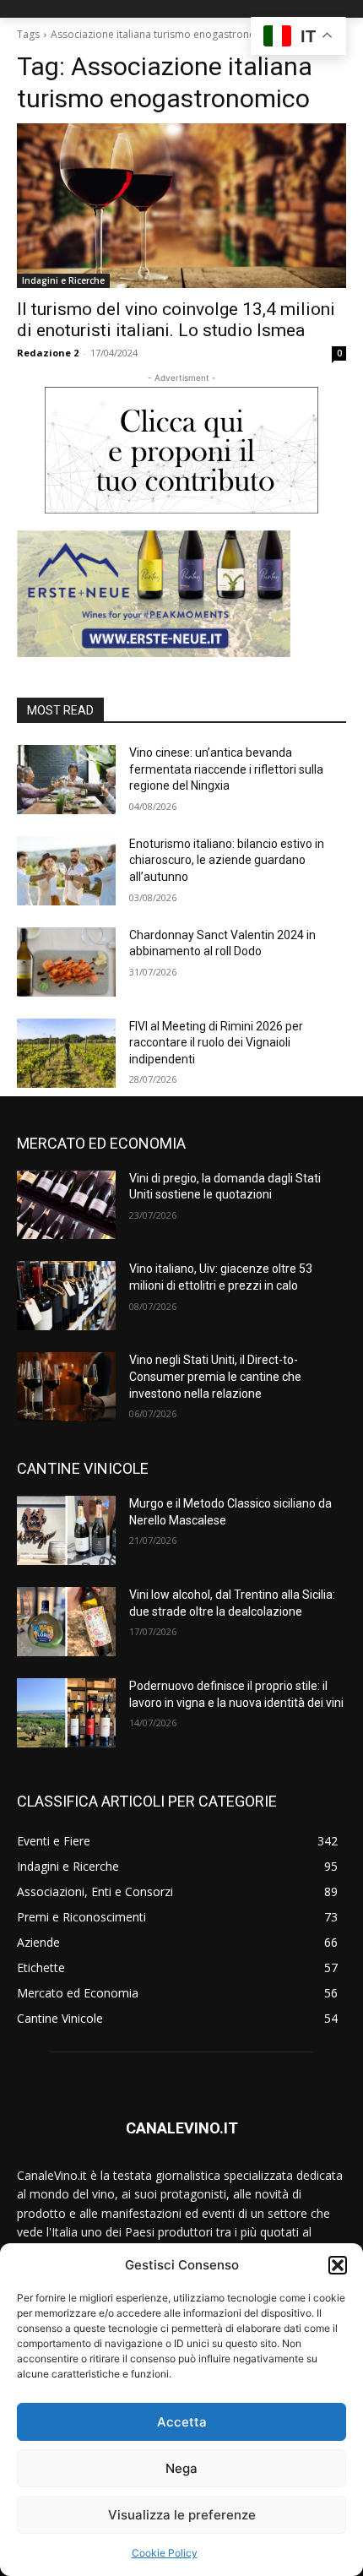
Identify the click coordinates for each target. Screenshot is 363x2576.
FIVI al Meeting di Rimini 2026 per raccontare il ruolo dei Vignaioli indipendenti (216, 1043)
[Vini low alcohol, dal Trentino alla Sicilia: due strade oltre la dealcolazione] (66, 1622)
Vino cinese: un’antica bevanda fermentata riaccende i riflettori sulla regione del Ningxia (226, 769)
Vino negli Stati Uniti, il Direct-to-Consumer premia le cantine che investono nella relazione (215, 1376)
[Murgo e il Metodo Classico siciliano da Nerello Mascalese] (66, 1530)
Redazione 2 (48, 353)
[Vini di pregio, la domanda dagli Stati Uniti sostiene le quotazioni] (66, 1205)
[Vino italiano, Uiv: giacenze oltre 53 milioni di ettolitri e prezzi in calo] (66, 1296)
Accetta (182, 2422)
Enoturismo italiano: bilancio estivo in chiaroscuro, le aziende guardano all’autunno (227, 860)
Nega (181, 2468)
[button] (338, 2265)
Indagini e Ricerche (63, 280)
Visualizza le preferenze (182, 2515)
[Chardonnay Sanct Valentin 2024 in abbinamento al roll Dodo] (66, 962)
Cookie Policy (165, 2553)
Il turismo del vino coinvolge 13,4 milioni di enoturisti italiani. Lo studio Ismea (176, 320)
